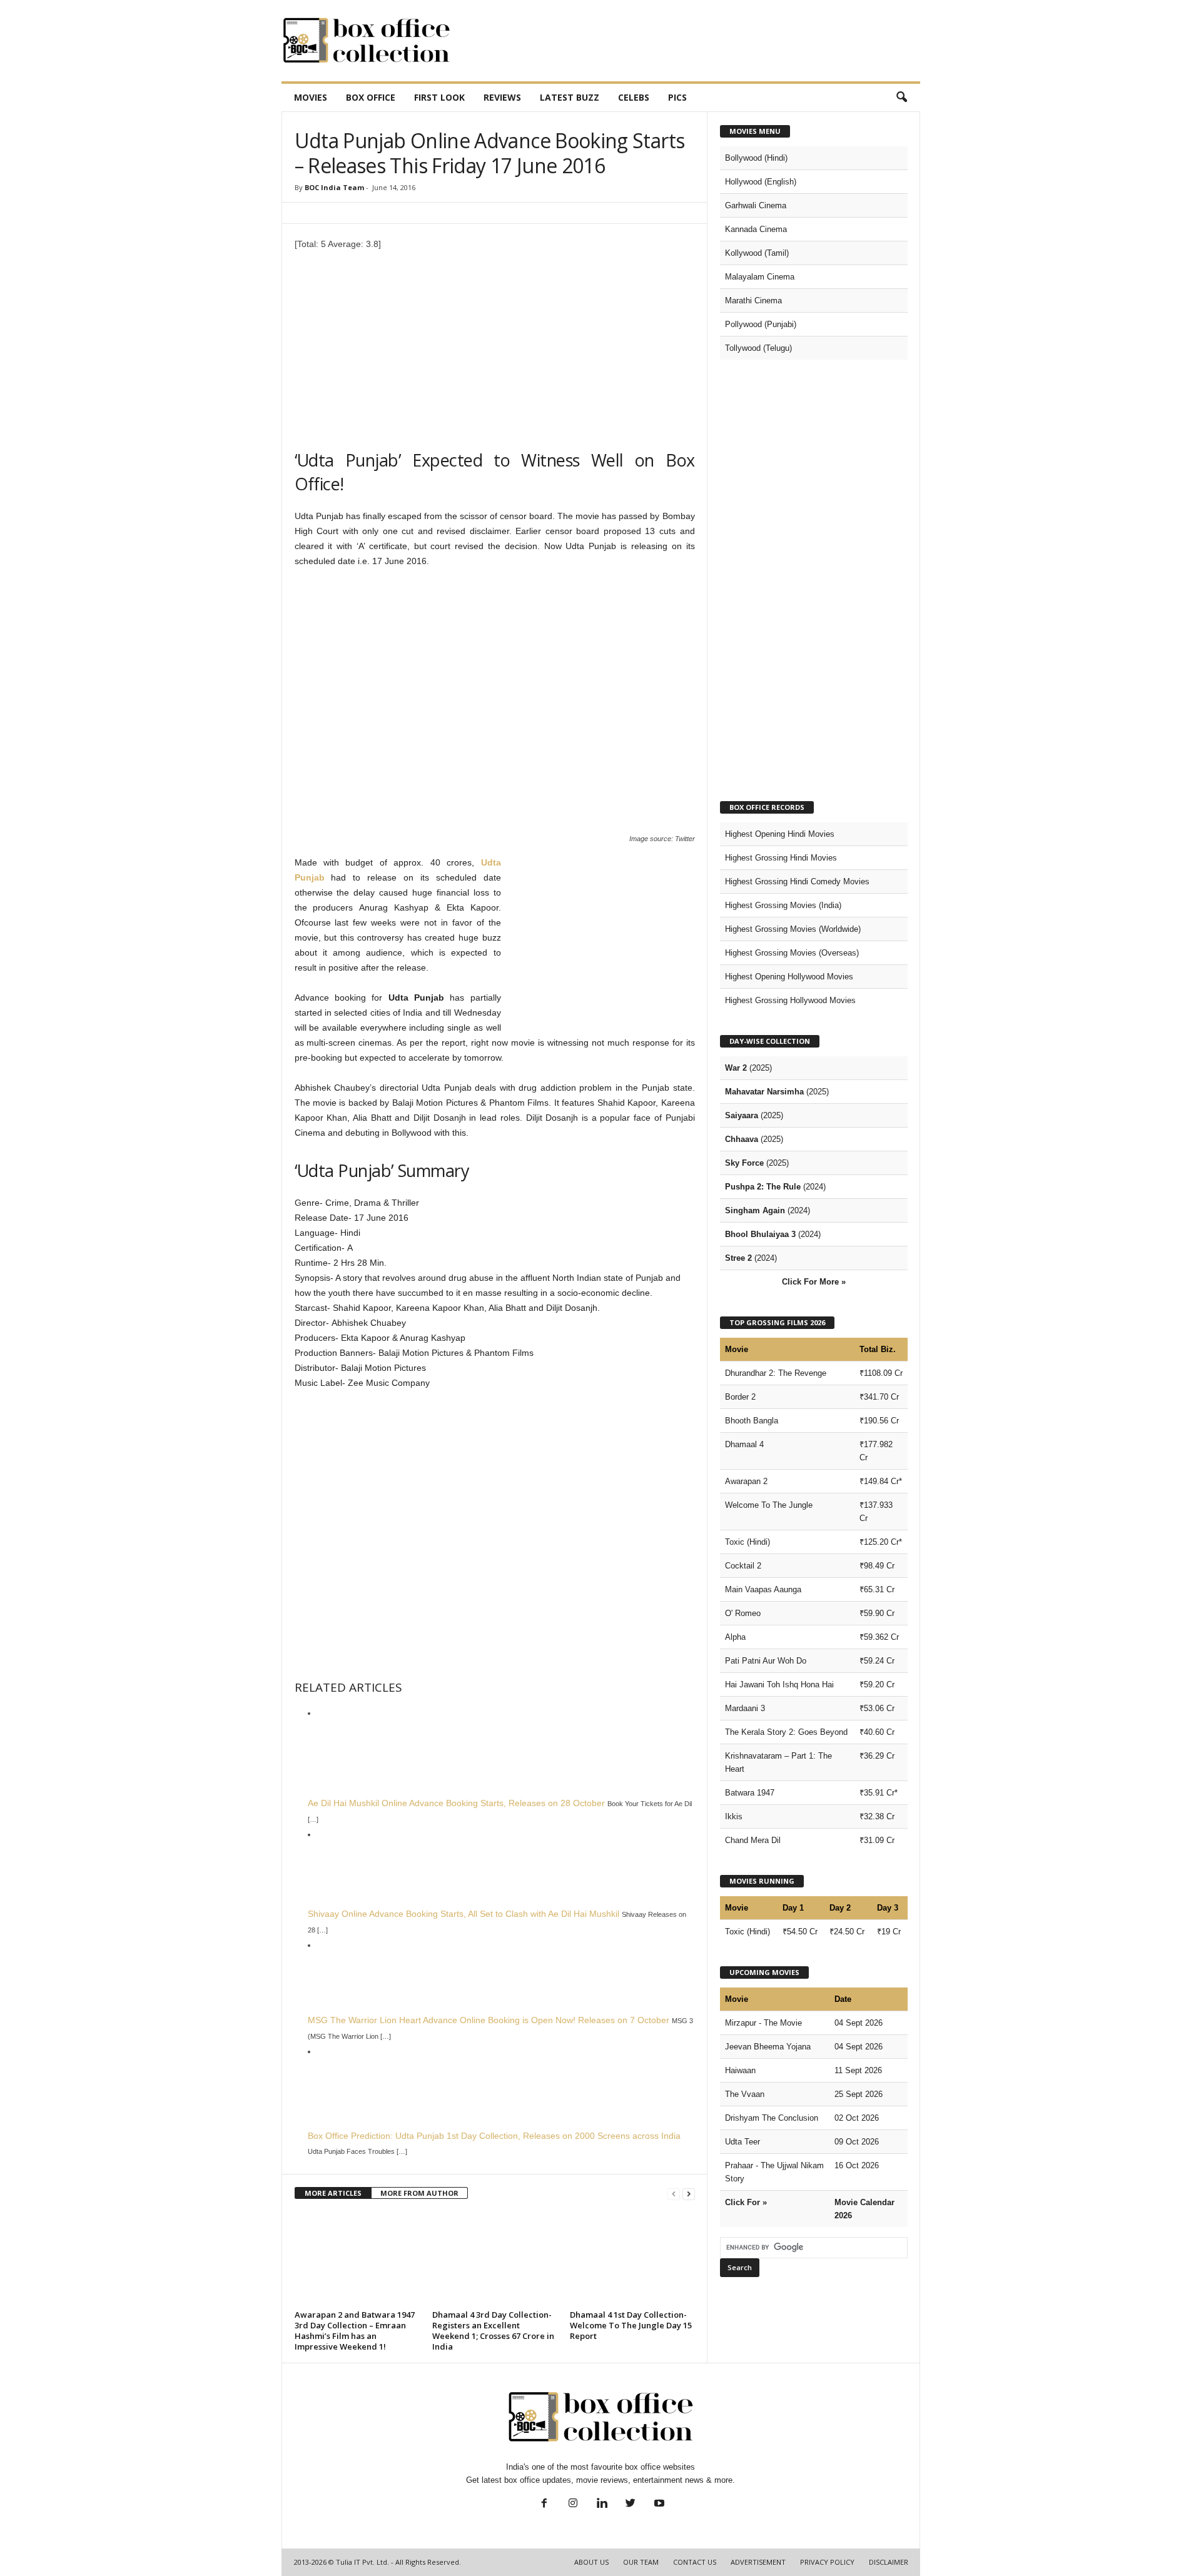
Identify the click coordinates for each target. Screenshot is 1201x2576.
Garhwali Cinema (756, 205)
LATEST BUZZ (570, 97)
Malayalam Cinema (760, 277)
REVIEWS (502, 97)
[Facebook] (544, 2504)
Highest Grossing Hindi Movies (781, 858)
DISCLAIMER (889, 2562)
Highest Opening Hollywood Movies (789, 977)
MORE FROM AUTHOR (419, 2193)
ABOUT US (591, 2562)
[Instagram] (573, 2504)
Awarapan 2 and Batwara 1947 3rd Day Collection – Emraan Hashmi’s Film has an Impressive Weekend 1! (355, 2331)
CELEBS (634, 97)
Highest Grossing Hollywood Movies (790, 1000)
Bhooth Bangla (752, 1421)
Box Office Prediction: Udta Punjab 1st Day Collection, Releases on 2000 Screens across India (494, 2136)
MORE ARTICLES (333, 2193)
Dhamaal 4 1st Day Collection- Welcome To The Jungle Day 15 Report (631, 2325)
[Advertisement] (692, 41)
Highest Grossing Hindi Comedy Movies (797, 881)
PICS (677, 97)
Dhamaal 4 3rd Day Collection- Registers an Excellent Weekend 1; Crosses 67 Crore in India (493, 2331)
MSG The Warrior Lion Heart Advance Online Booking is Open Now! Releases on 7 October (489, 2020)
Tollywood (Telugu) (758, 348)
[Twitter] (631, 2504)
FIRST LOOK (439, 97)
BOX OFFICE (371, 97)
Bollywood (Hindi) (756, 158)
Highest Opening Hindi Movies (780, 834)
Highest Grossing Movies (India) (783, 905)
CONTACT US (695, 2562)
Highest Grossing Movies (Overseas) (792, 953)
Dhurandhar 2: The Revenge (776, 1373)
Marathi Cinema (753, 301)
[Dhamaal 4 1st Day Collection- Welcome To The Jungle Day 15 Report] (632, 2259)
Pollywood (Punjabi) (761, 324)
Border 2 (740, 1397)
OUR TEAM (641, 2562)
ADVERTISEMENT (758, 2562)
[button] (901, 98)
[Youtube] (658, 2504)
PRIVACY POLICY (827, 2562)
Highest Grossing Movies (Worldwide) (793, 929)
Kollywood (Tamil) (757, 253)
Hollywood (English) (761, 182)
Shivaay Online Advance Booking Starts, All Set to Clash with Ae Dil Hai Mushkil (464, 1914)
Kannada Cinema (756, 229)
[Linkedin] (602, 2504)
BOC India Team (334, 187)
